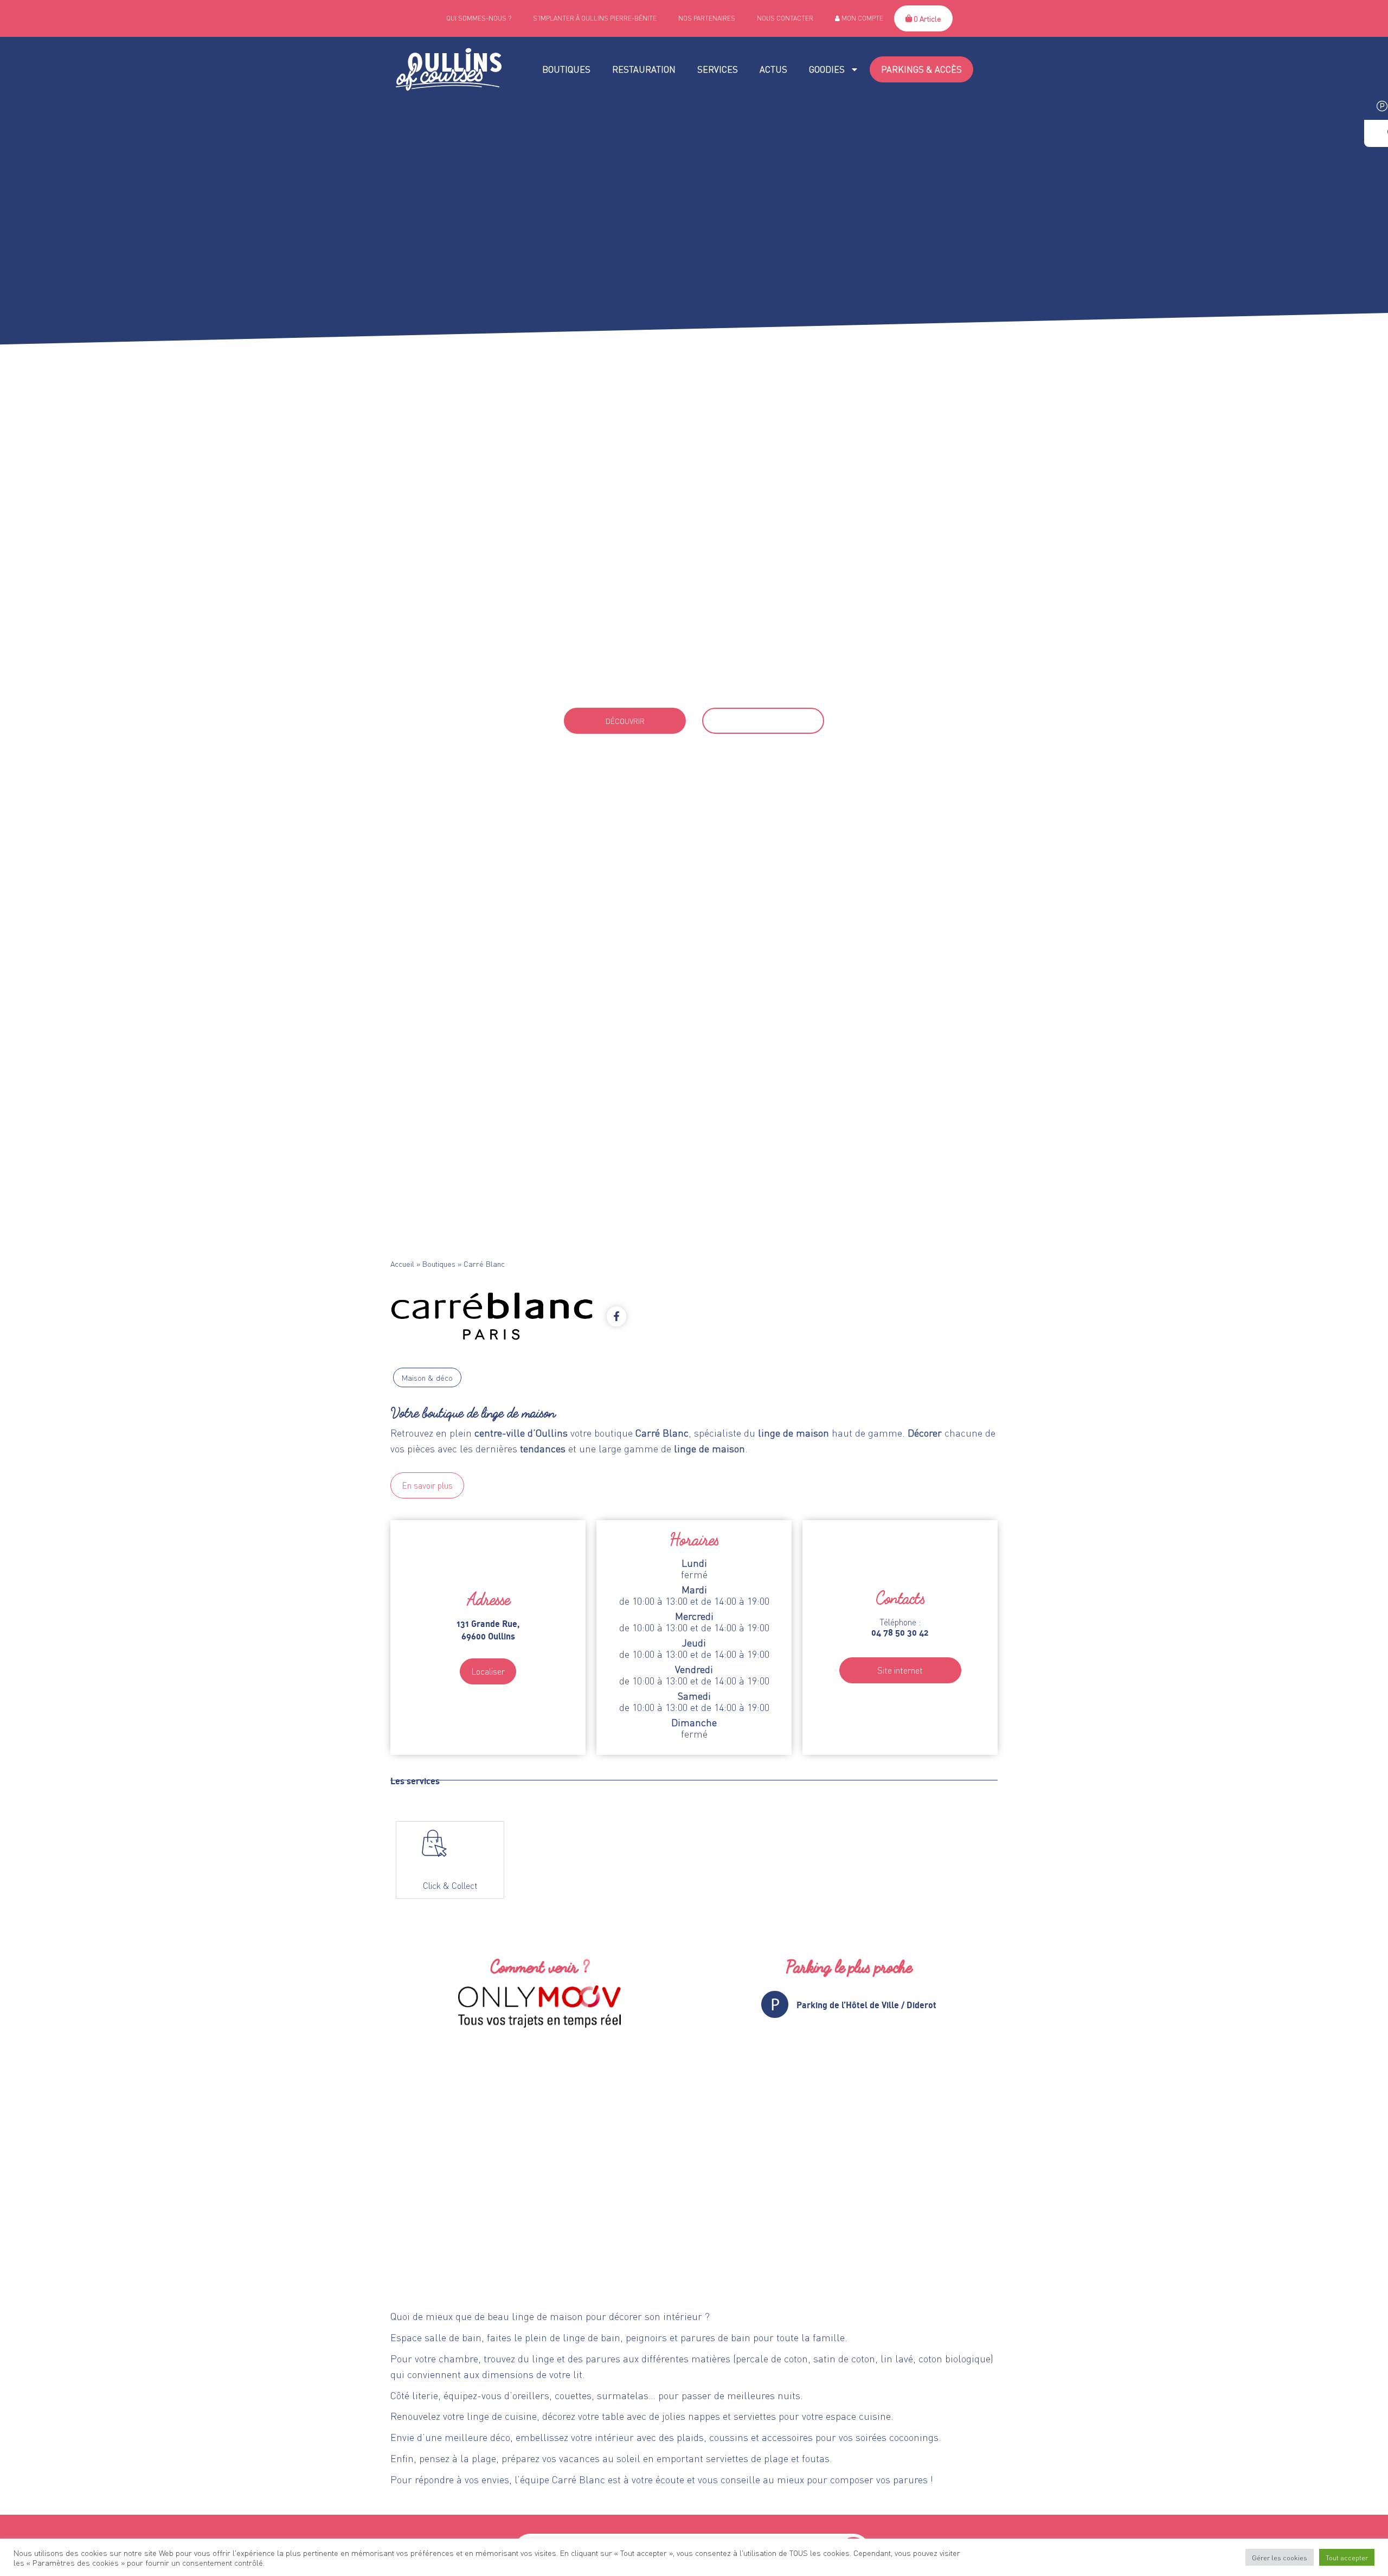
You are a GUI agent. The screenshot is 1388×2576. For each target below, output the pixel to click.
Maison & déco (427, 1377)
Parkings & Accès (921, 69)
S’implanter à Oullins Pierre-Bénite (595, 18)
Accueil (402, 1264)
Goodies (827, 69)
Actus (773, 69)
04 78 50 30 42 (694, 687)
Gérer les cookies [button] (1280, 2557)
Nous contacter (785, 18)
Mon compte (862, 18)
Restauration (644, 69)
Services (718, 69)
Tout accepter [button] (1347, 2557)
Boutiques (566, 69)
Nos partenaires (707, 18)
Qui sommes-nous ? (479, 18)
